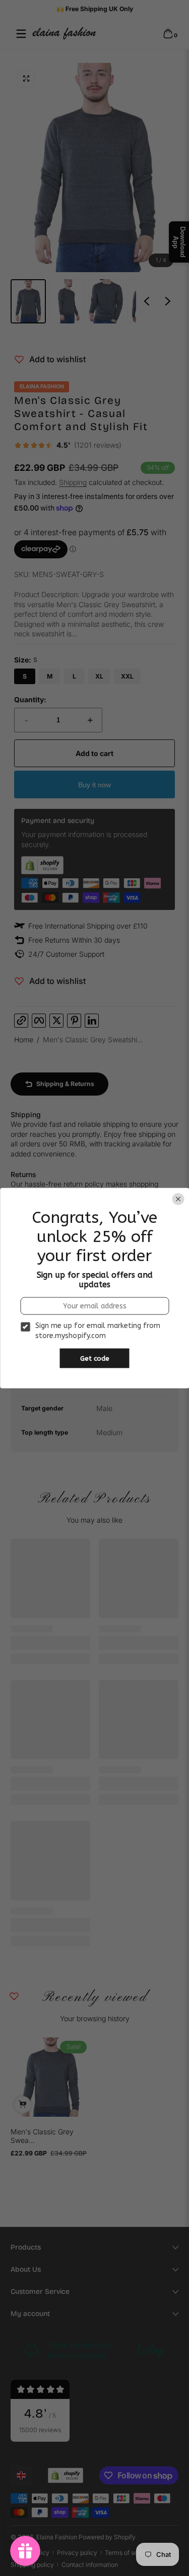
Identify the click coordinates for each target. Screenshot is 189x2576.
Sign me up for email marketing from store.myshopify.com (98, 1331)
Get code (95, 1358)
